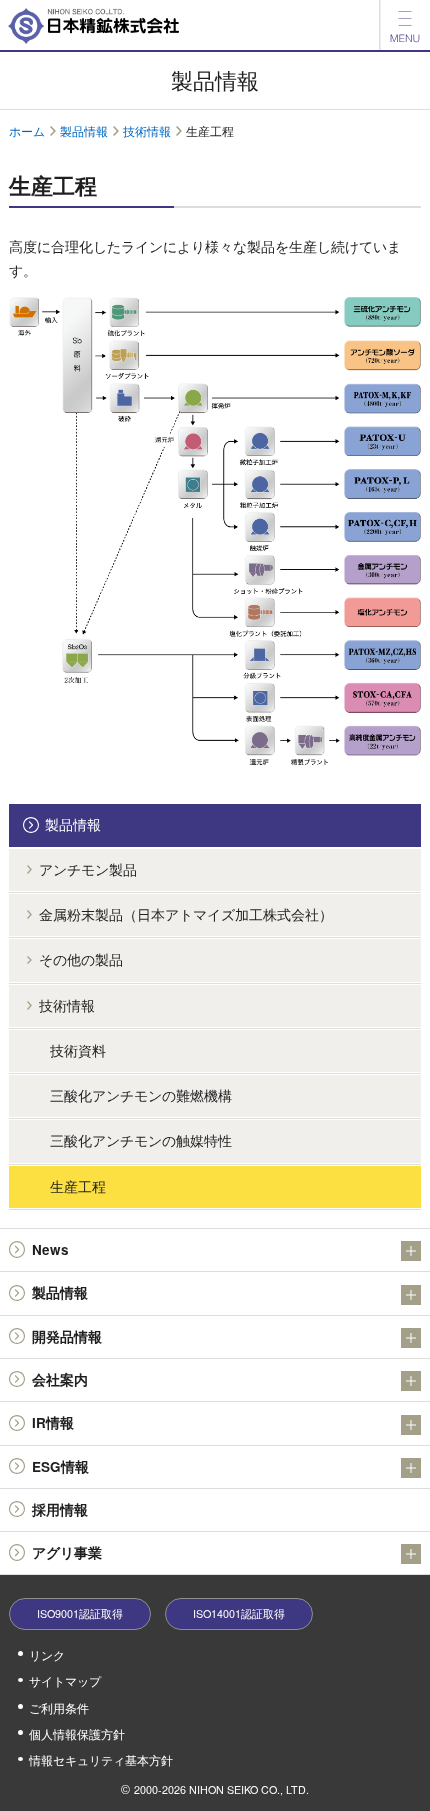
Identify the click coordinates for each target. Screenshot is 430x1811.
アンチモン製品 (88, 869)
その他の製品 (81, 959)
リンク (47, 1654)
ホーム (27, 130)
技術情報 (147, 130)
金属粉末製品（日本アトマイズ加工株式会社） (186, 914)
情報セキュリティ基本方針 (101, 1759)
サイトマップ (65, 1680)
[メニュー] (405, 25)
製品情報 (84, 130)
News (50, 1249)
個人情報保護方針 (77, 1733)
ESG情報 (60, 1466)
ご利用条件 (59, 1707)
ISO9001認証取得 (80, 1613)
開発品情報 (67, 1336)
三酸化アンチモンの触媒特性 (141, 1140)
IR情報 (53, 1422)
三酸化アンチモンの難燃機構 (141, 1095)
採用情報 (60, 1509)
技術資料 (78, 1050)
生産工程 (78, 1186)
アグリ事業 (67, 1552)
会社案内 (60, 1379)
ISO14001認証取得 (239, 1613)
